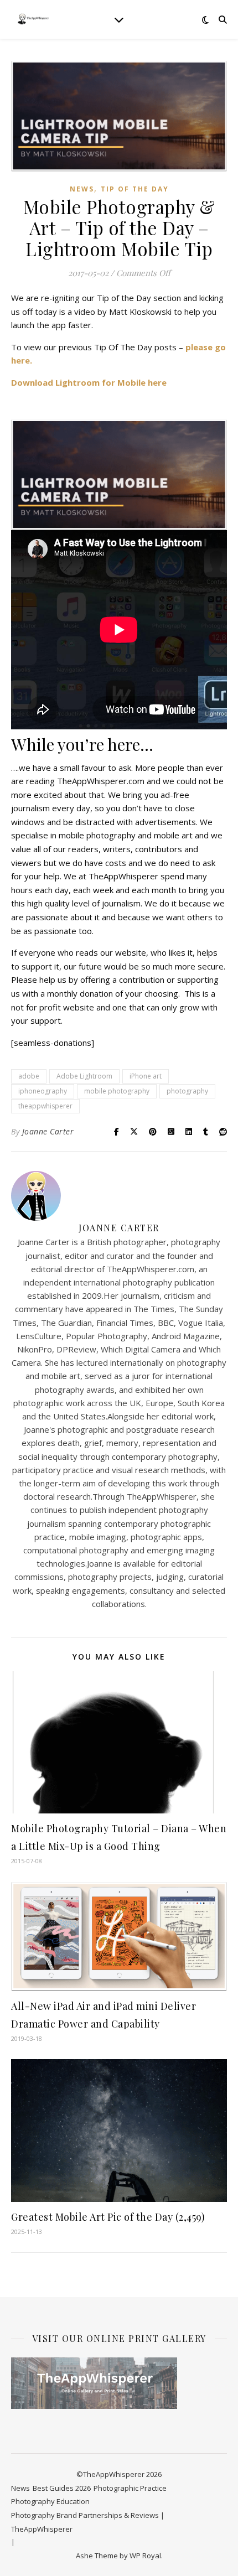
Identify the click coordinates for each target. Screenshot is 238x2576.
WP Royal (145, 2556)
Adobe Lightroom (84, 1076)
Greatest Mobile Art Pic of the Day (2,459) (108, 2217)
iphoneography (43, 1091)
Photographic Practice (130, 2488)
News (82, 189)
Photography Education (50, 2501)
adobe (29, 1076)
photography (187, 1091)
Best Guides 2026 (62, 2488)
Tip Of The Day (135, 189)
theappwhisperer (45, 1106)
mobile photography (117, 1091)
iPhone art (146, 1076)
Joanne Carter (48, 1131)
